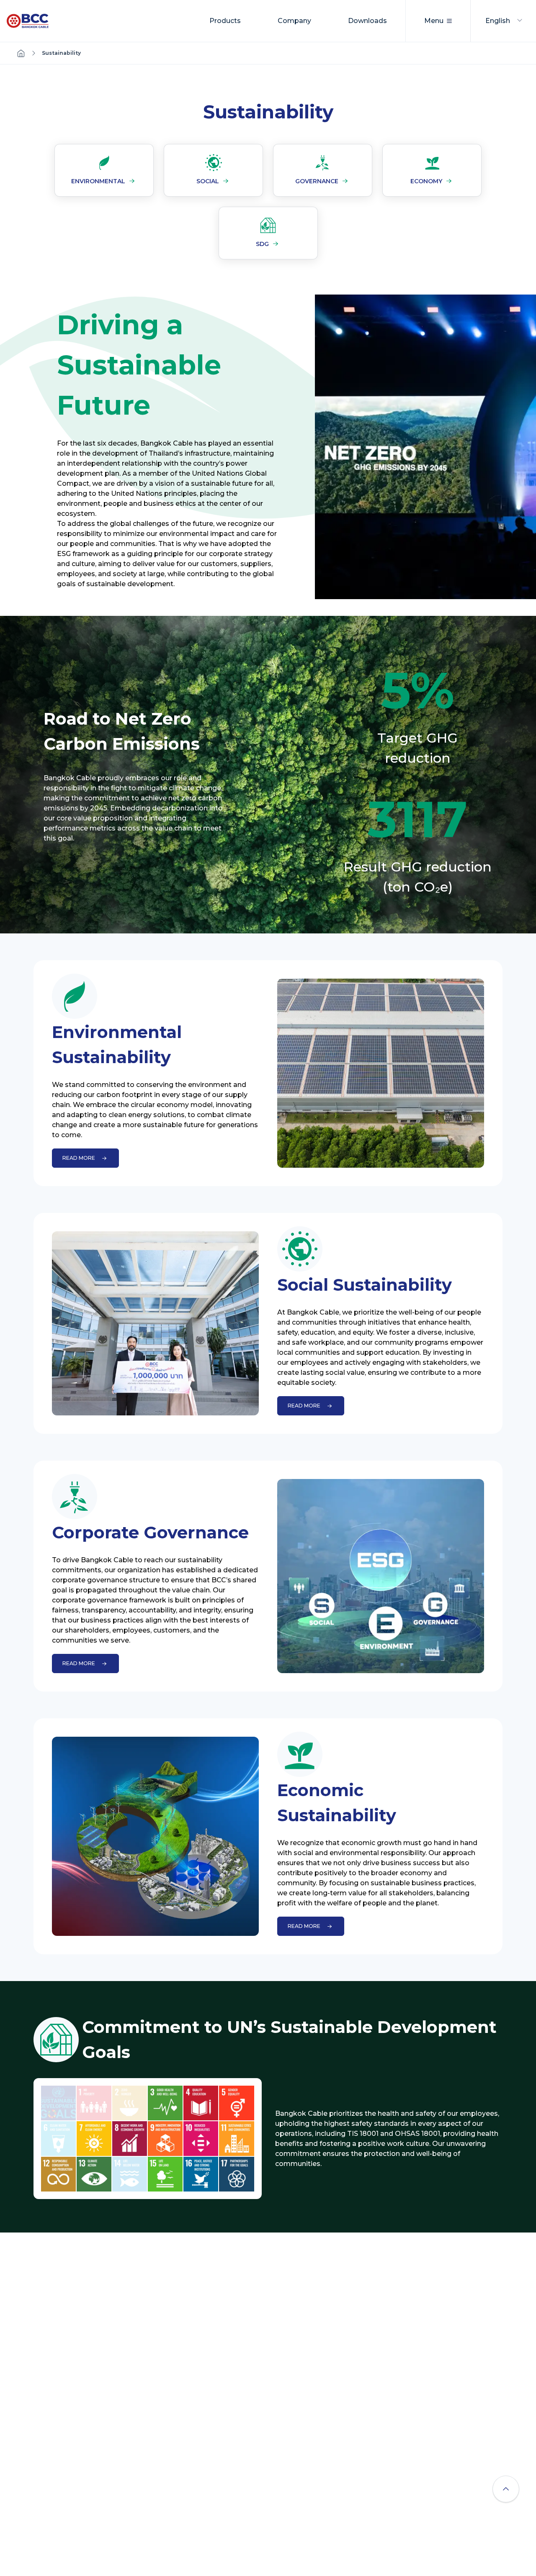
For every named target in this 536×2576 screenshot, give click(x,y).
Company (294, 21)
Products (225, 21)
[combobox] (504, 21)
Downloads (367, 21)
